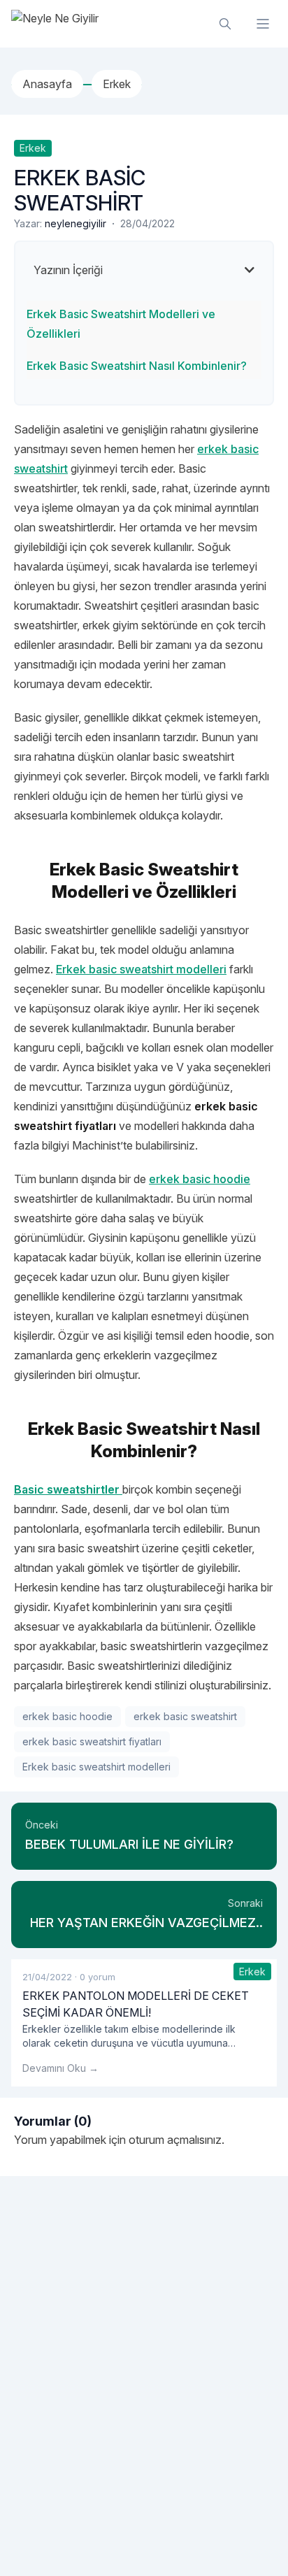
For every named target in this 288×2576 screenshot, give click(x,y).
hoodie (230, 1179)
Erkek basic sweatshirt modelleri (141, 969)
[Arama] (225, 24)
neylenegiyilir (75, 223)
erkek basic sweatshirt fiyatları (92, 1741)
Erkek (33, 148)
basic (196, 1179)
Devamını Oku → (60, 2068)
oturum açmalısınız (175, 2140)
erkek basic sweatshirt (185, 1716)
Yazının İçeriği (68, 270)
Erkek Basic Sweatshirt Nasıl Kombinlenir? (137, 366)
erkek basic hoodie (67, 1716)
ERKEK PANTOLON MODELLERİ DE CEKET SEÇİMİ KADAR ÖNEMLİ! (136, 2004)
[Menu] (263, 24)
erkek (166, 1179)
